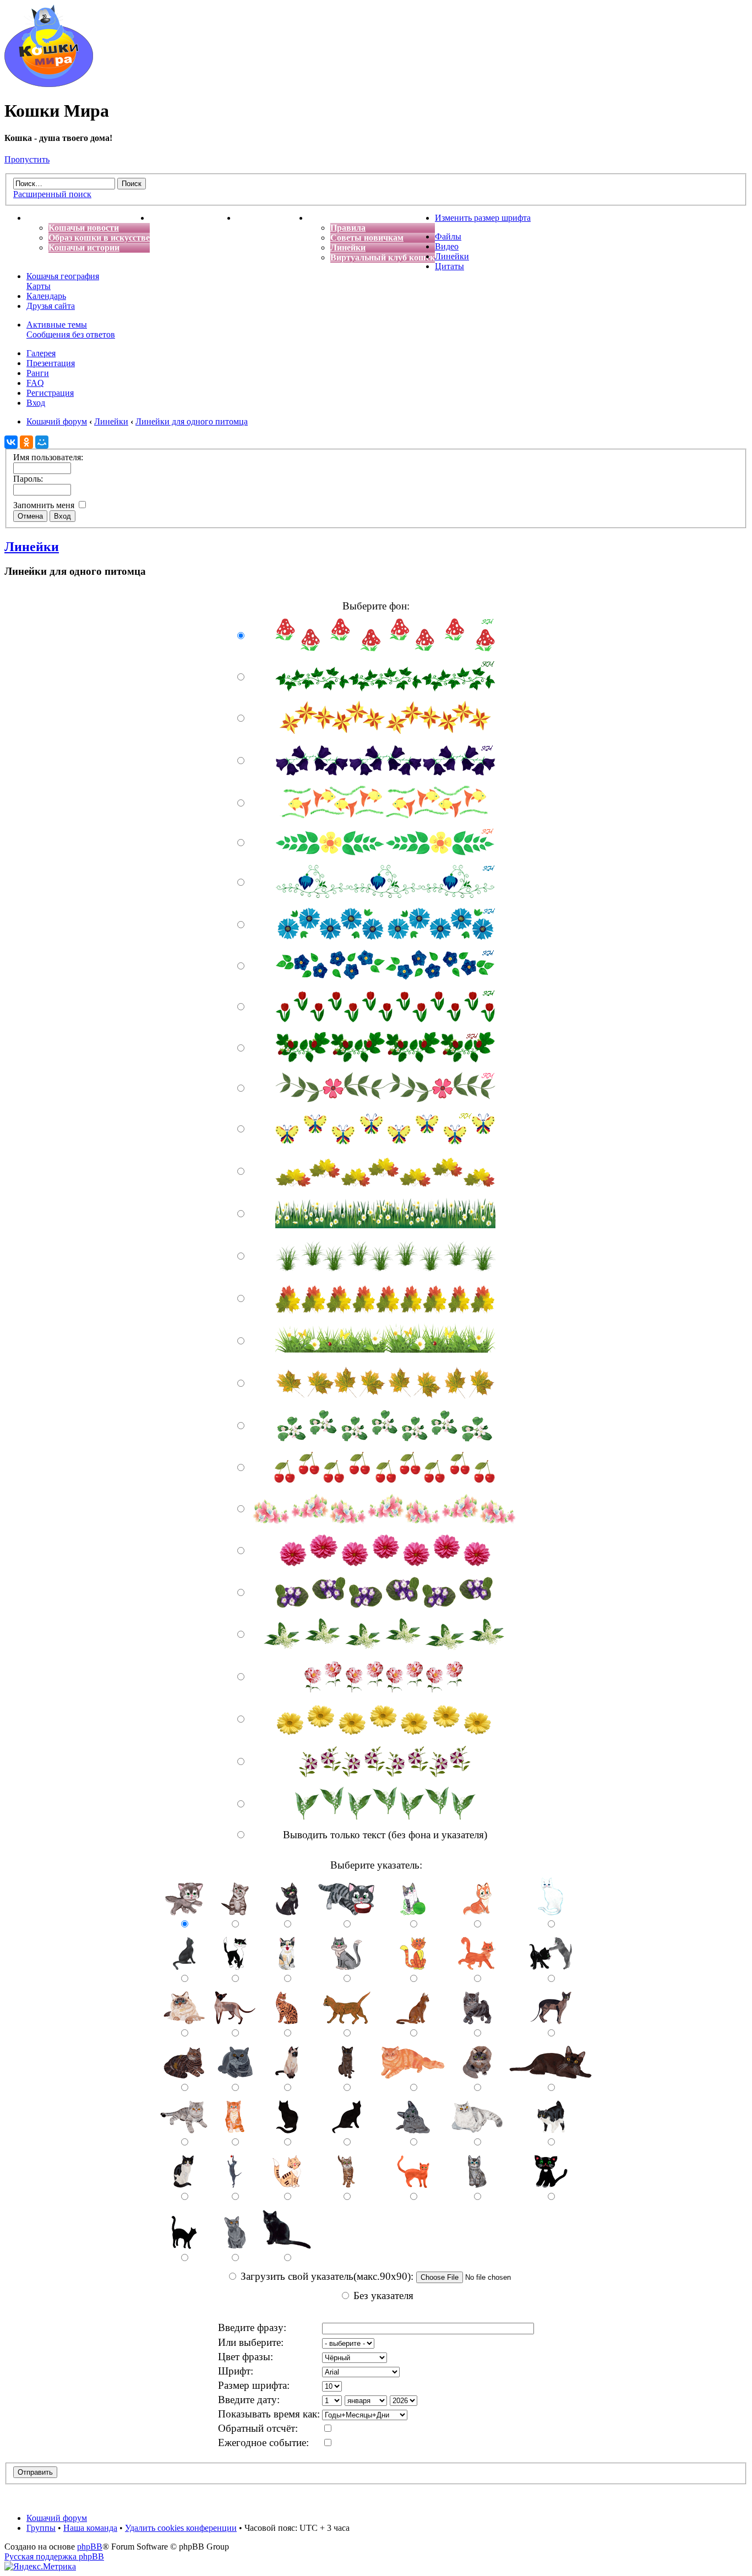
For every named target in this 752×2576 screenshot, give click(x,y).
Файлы (448, 236)
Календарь (46, 296)
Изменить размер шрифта (483, 218)
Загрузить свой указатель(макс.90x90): (328, 2276)
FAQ (35, 383)
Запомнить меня (45, 505)
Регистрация (50, 393)
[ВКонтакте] (11, 442)
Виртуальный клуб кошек (383, 257)
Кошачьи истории (84, 247)
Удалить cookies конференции (181, 2528)
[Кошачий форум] (49, 84)
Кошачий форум (57, 2518)
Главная (43, 218)
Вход (36, 403)
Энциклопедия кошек (193, 218)
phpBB (90, 2547)
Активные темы (57, 325)
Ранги (38, 373)
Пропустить (27, 159)
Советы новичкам (367, 238)
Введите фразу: (252, 2327)
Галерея (41, 353)
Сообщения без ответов (71, 334)
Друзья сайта (51, 306)
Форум (322, 218)
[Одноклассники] (26, 442)
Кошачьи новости (84, 228)
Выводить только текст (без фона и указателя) (385, 1835)
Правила (348, 228)
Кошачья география (63, 276)
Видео (447, 246)
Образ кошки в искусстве (99, 238)
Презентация (51, 363)
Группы (41, 2528)
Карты (39, 286)
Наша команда (90, 2528)
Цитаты (449, 266)
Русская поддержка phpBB (54, 2556)
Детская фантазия (272, 218)
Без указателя (383, 2295)
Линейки (348, 247)
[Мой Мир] (42, 442)
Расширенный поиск (52, 194)
